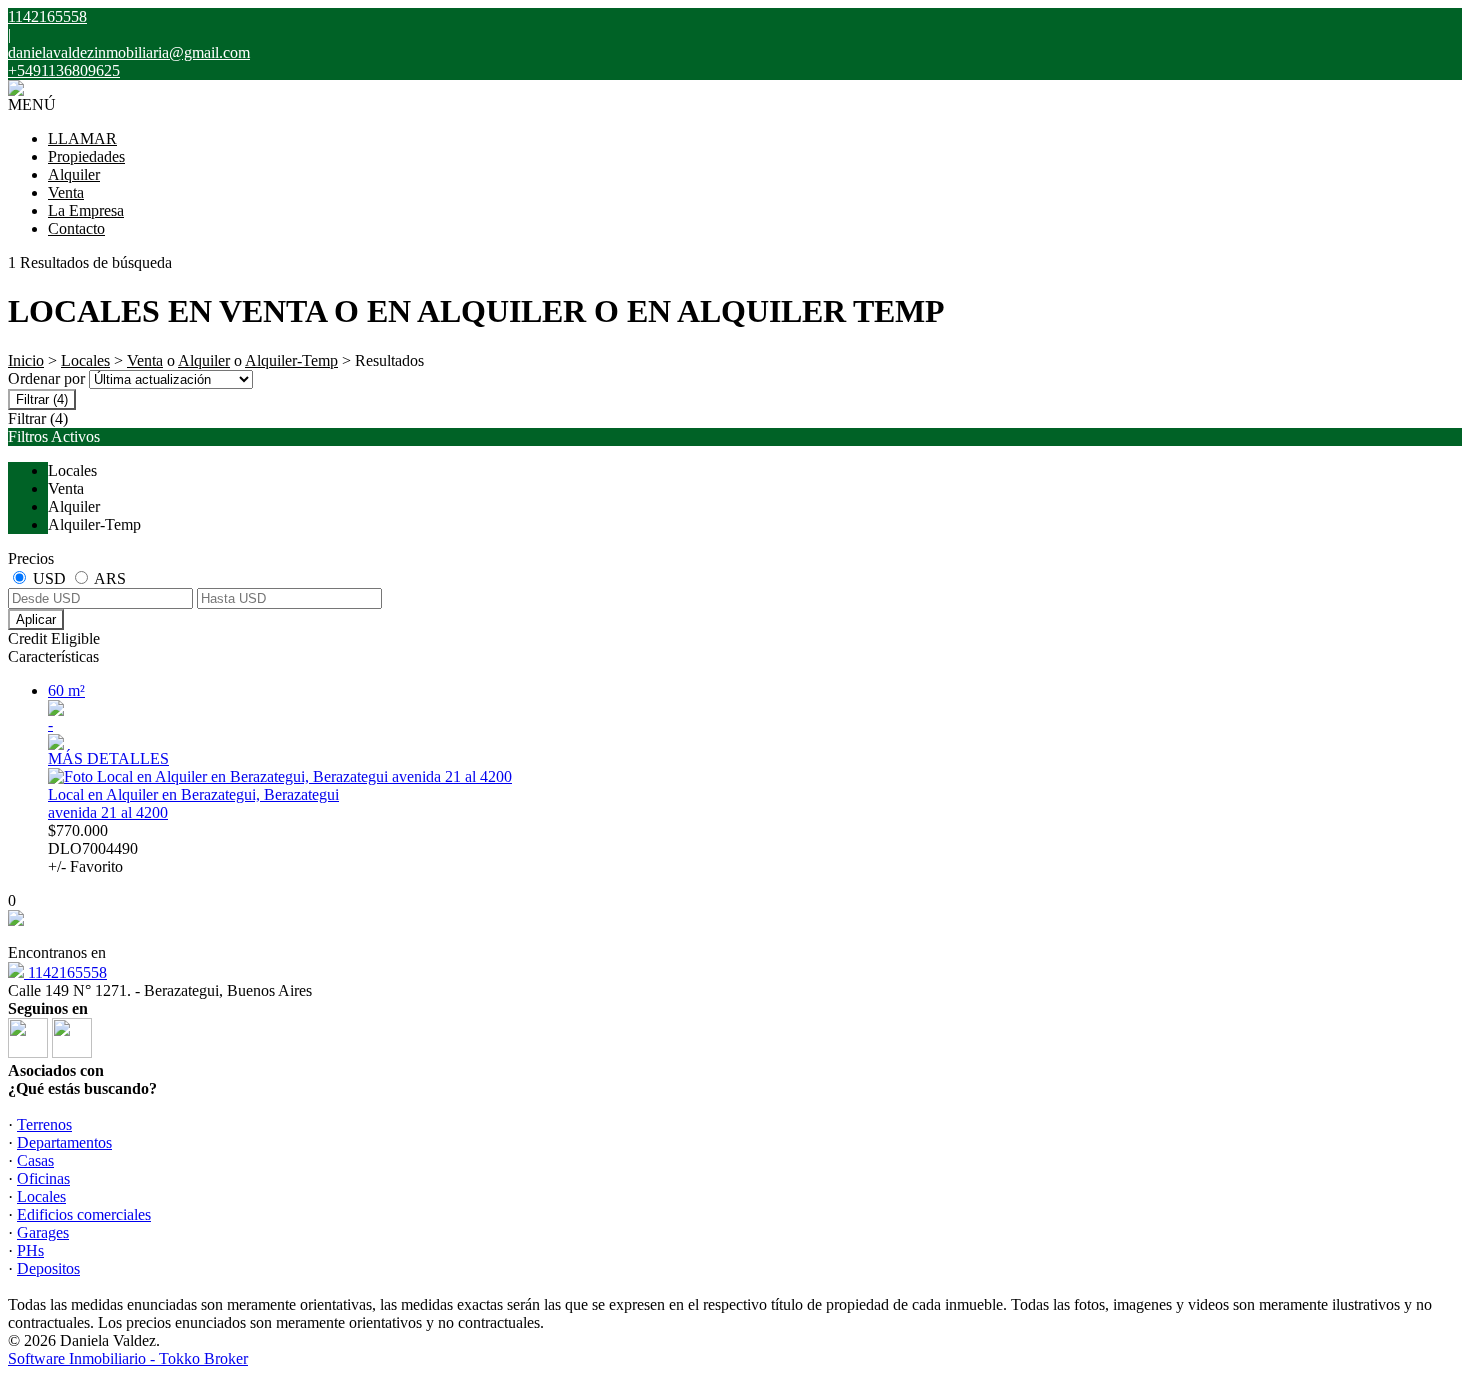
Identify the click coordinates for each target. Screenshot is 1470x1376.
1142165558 (65, 972)
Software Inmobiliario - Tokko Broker (128, 1358)
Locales (85, 360)
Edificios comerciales (84, 1214)
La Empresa (86, 210)
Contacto (76, 228)
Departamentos (64, 1142)
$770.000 (93, 848)
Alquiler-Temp (291, 360)
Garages (43, 1232)
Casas (35, 1160)
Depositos (48, 1268)
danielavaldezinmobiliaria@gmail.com (129, 52)
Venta (66, 192)
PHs (30, 1250)
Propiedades (86, 156)
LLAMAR (82, 138)
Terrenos (44, 1124)
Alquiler (74, 174)
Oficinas (43, 1178)
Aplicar (36, 619)
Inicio (26, 360)
